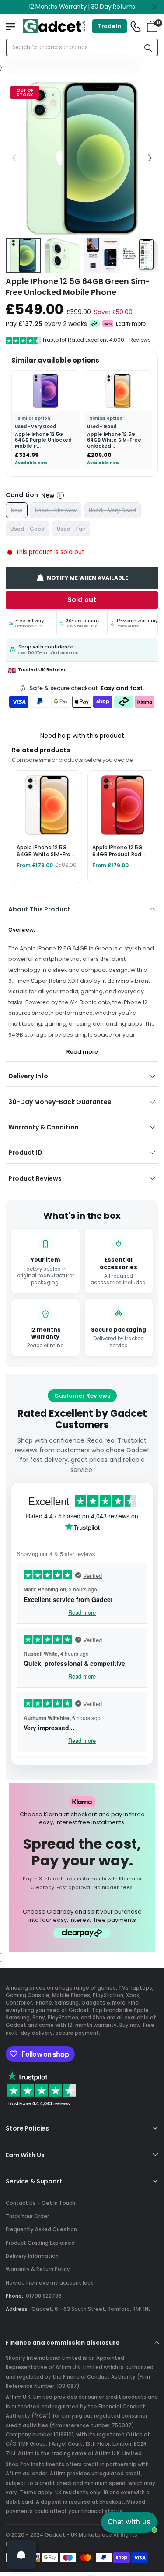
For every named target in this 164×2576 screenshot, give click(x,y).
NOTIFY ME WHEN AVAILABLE (87, 578)
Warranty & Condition (44, 1127)
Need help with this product (82, 736)
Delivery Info (28, 1076)
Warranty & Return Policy (38, 2269)
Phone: (14, 2296)
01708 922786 (44, 2296)
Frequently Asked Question (41, 2229)
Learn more (131, 324)
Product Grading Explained (40, 2243)
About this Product (39, 909)
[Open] (21, 2555)
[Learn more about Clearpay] (94, 324)
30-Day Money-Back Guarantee (60, 1102)
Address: (17, 2309)
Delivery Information (32, 2256)
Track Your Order (27, 2216)
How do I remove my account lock (49, 2283)
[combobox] (73, 47)
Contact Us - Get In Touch (40, 2203)
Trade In (110, 26)
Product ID (25, 1153)
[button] (150, 158)
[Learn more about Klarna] (108, 324)
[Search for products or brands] (148, 47)
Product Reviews (35, 1178)
